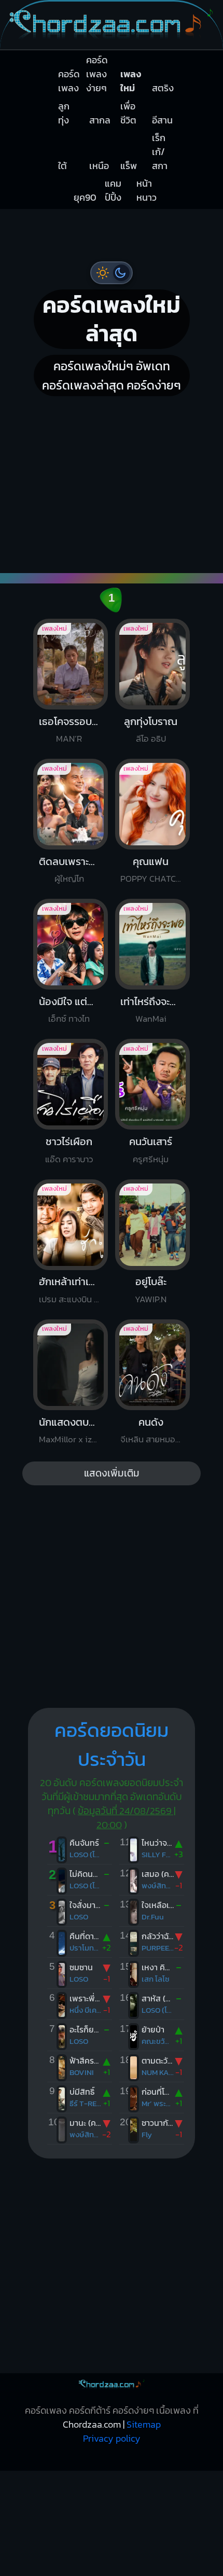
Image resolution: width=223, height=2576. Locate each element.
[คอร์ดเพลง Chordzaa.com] (112, 44)
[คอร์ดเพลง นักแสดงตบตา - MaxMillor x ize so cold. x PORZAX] (134, 1129)
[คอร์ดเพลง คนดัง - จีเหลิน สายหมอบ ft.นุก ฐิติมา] (177, 1129)
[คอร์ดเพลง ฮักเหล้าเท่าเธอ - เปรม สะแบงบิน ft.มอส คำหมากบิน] (46, 1129)
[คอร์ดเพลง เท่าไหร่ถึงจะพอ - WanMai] (89, 936)
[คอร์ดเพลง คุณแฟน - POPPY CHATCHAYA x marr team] (177, 743)
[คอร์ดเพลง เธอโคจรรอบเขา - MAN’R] (46, 743)
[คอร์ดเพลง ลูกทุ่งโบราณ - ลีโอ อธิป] (89, 743)
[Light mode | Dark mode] (112, 278)
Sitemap (144, 2162)
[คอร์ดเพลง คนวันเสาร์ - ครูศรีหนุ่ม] (177, 936)
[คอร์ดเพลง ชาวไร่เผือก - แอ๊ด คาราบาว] (134, 936)
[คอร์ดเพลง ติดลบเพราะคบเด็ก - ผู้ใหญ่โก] (134, 743)
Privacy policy (112, 2176)
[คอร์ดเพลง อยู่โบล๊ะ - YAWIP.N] (89, 1129)
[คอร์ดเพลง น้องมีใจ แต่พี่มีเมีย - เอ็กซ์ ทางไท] (46, 936)
